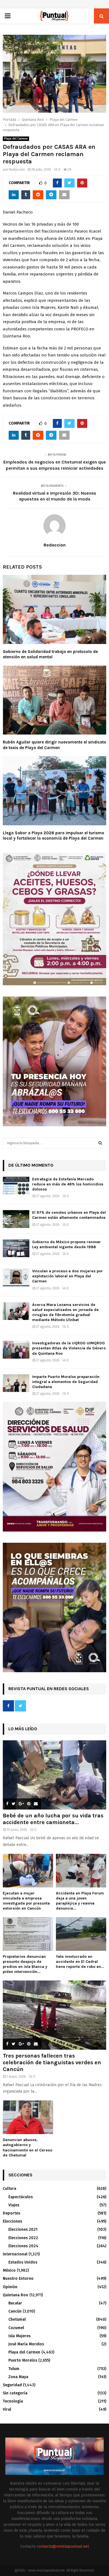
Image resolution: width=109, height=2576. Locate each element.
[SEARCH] (100, 1143)
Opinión (10, 2287)
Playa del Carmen (16, 139)
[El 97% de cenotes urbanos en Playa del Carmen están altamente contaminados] (16, 1219)
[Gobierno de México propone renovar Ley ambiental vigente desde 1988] (16, 1248)
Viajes (14, 2205)
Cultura (10, 2189)
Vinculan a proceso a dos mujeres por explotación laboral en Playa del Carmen (67, 1276)
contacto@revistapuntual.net (63, 2546)
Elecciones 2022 (23, 2238)
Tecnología (13, 2401)
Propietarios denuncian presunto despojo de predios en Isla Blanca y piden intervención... (25, 1964)
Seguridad (12, 2385)
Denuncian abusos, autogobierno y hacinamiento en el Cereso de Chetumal (28, 2147)
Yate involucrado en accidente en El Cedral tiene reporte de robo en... (80, 1962)
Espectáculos (21, 2197)
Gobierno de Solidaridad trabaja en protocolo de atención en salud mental (50, 654)
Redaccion (17, 170)
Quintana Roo (16, 2295)
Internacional (15, 2254)
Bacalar (15, 2303)
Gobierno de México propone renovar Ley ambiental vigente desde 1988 (67, 1244)
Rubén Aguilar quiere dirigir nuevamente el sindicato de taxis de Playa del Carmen (54, 745)
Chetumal (17, 2319)
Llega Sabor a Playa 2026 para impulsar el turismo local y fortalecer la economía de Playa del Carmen (54, 836)
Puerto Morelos (23, 2360)
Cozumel (16, 2328)
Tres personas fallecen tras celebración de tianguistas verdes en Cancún (52, 2062)
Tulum (14, 2369)
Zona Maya (18, 2377)
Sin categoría (15, 2393)
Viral (7, 2409)
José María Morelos (26, 2344)
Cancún (15, 2311)
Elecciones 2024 (23, 2246)
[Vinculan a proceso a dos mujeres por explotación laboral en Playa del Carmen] (16, 1277)
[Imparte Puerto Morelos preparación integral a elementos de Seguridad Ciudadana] (16, 1383)
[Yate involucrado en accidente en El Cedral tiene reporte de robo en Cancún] (81, 1934)
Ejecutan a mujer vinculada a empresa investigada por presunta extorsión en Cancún (26, 1901)
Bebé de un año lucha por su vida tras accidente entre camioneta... (53, 1819)
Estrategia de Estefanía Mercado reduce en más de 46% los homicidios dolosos (68, 1184)
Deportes (11, 2213)
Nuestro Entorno (18, 2279)
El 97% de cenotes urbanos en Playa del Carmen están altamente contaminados (69, 1215)
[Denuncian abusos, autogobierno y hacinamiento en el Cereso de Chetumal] (28, 2117)
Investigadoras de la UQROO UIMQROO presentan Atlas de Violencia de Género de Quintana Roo (69, 1348)
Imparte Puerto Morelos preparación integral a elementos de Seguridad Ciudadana (66, 1382)
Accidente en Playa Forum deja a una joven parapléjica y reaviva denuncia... (80, 1901)
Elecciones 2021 (23, 2229)
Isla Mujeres (19, 2336)
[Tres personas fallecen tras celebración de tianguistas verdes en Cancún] (54, 2015)
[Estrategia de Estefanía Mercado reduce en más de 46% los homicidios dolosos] (16, 1186)
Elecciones (12, 2221)
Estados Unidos (23, 2262)
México (9, 2270)
